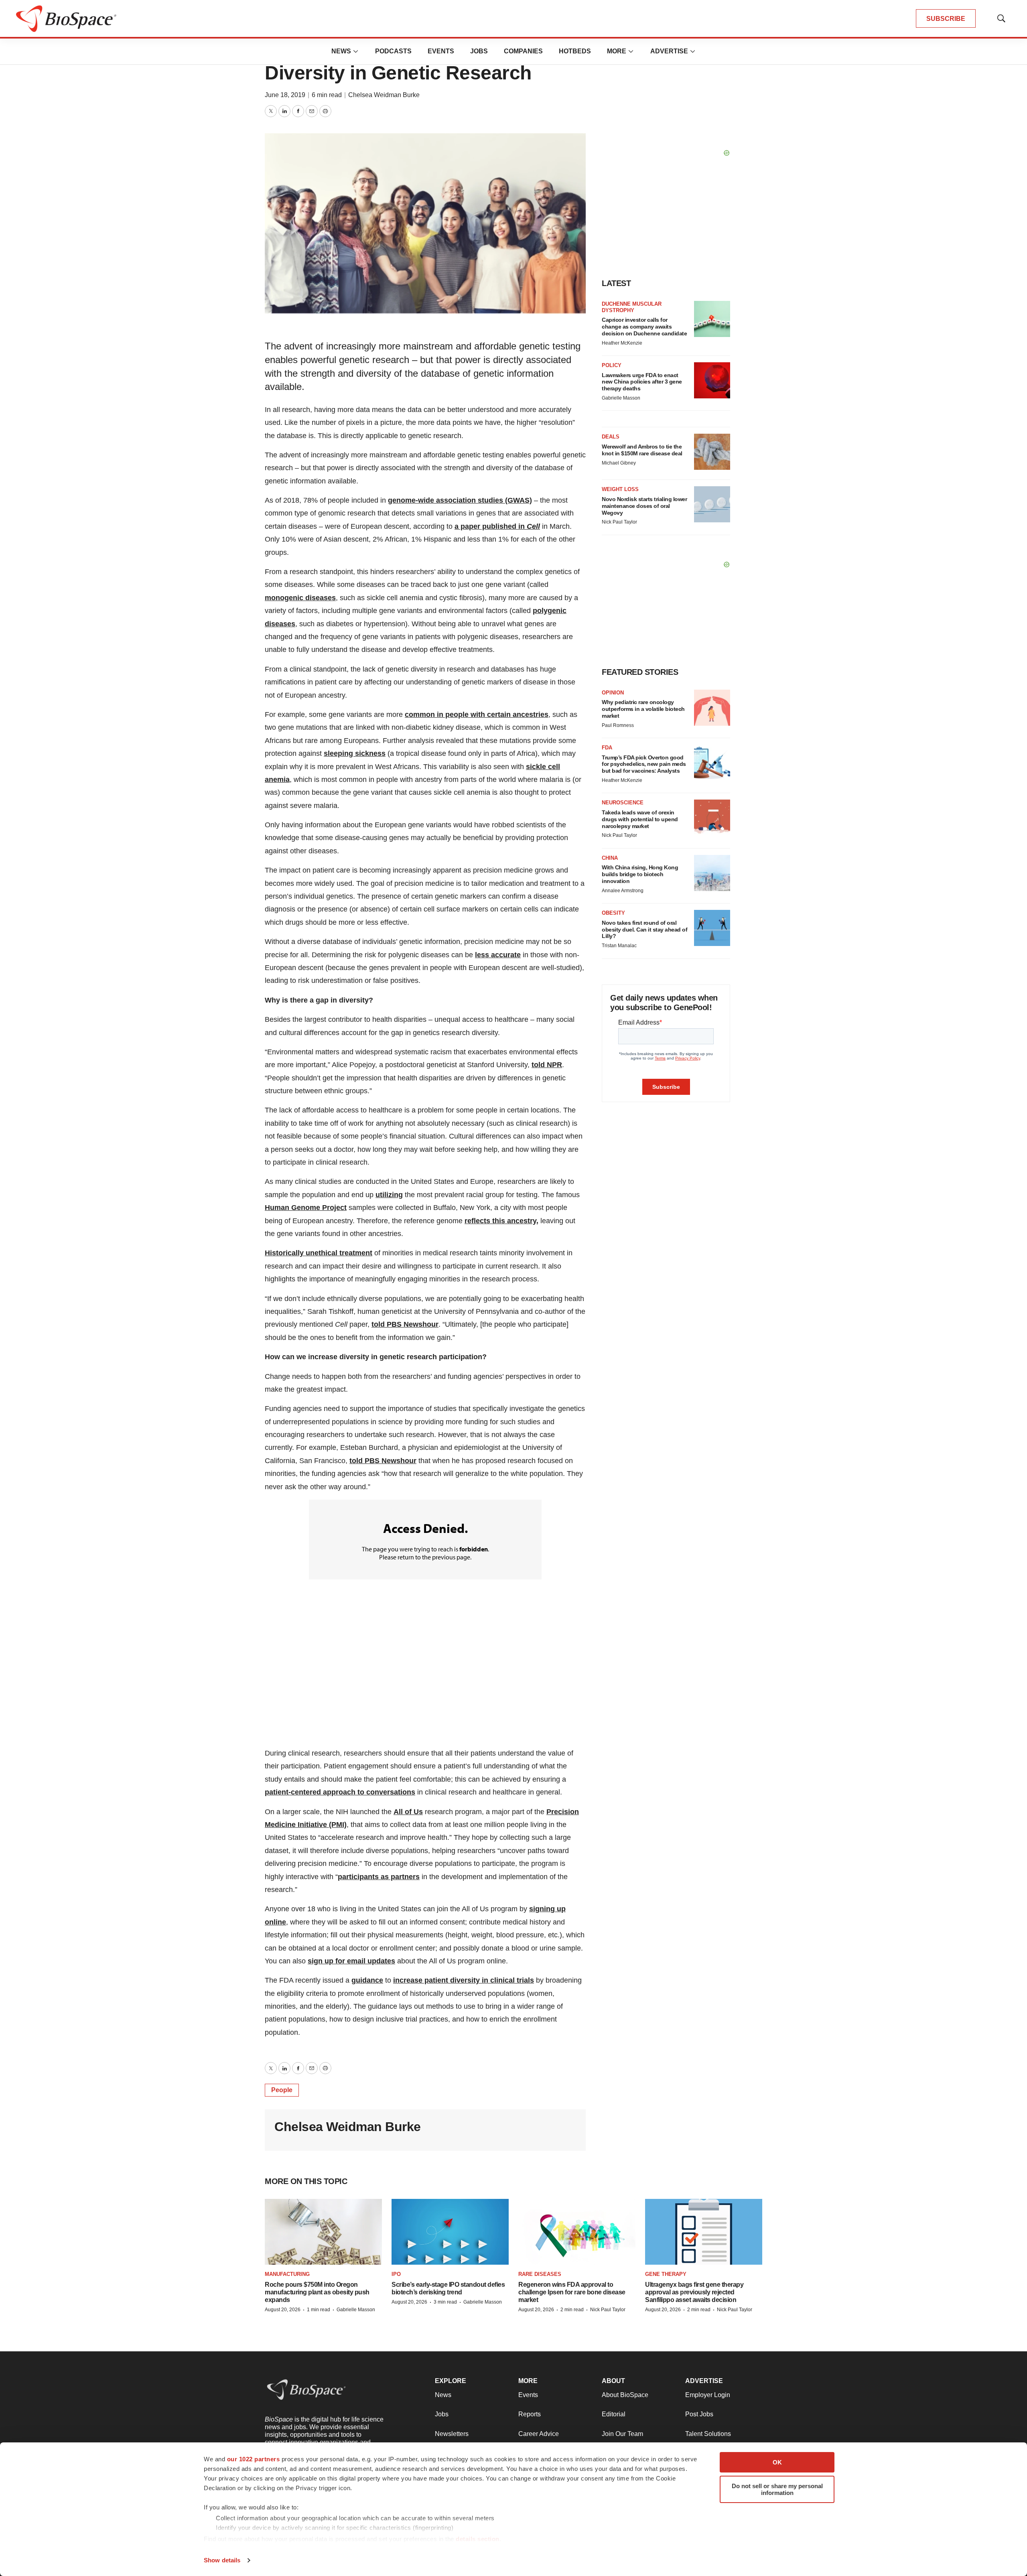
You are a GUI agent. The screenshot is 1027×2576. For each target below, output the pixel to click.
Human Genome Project (306, 1208)
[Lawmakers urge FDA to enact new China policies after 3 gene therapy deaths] (712, 380)
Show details (222, 2560)
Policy (612, 365)
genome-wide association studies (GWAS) (460, 500)
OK (777, 2462)
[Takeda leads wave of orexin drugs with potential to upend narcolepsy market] (712, 818)
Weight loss (620, 489)
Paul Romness (618, 725)
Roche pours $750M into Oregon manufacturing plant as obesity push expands (317, 2292)
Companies (523, 51)
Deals (611, 437)
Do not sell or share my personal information (777, 2489)
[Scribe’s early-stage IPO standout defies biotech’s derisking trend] (450, 2232)
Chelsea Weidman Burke (384, 95)
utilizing (389, 1195)
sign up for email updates (351, 1961)
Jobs (479, 51)
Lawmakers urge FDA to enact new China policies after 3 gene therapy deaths (642, 382)
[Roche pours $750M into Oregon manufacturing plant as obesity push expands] (323, 2232)
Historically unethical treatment (319, 1253)
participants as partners (379, 1877)
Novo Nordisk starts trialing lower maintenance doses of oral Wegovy (644, 506)
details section (478, 2539)
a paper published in (497, 526)
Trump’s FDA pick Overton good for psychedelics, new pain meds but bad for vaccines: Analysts (644, 764)
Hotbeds (575, 51)
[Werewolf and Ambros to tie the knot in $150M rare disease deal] (712, 452)
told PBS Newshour (405, 1324)
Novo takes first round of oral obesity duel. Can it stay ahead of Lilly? (644, 930)
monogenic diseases (300, 598)
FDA (607, 748)
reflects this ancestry (500, 1221)
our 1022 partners (254, 2459)
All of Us (408, 1812)
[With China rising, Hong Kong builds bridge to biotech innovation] (712, 873)
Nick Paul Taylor (619, 522)
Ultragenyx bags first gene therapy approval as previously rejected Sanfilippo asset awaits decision (694, 2292)
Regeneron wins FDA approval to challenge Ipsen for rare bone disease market (572, 2292)
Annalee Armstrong (623, 891)
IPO (396, 2274)
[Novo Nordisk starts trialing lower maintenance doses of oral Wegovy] (712, 504)
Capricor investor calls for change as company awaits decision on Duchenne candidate (644, 327)
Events (441, 51)
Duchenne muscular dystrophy (632, 307)
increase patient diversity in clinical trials (464, 1980)
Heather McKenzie (622, 343)
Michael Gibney (619, 463)
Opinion (613, 693)
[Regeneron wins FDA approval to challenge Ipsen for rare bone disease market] (577, 2232)
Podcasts (393, 51)
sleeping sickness (355, 753)
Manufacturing (287, 2274)
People (282, 2090)
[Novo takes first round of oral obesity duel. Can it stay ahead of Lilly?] (712, 928)
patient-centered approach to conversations (340, 1792)
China (610, 858)
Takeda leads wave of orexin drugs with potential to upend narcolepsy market (640, 819)
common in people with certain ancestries (477, 715)
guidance (367, 1980)
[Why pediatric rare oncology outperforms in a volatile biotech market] (712, 708)
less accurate (498, 955)
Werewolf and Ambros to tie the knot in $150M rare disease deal (642, 450)
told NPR (547, 1065)
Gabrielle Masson (621, 398)
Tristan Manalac (619, 946)
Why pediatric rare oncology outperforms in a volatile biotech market (643, 709)
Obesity (613, 913)
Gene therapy (666, 2274)
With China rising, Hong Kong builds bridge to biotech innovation (640, 874)
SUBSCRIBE (946, 19)
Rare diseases (540, 2274)
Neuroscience (623, 803)
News (341, 51)
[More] (356, 51)
